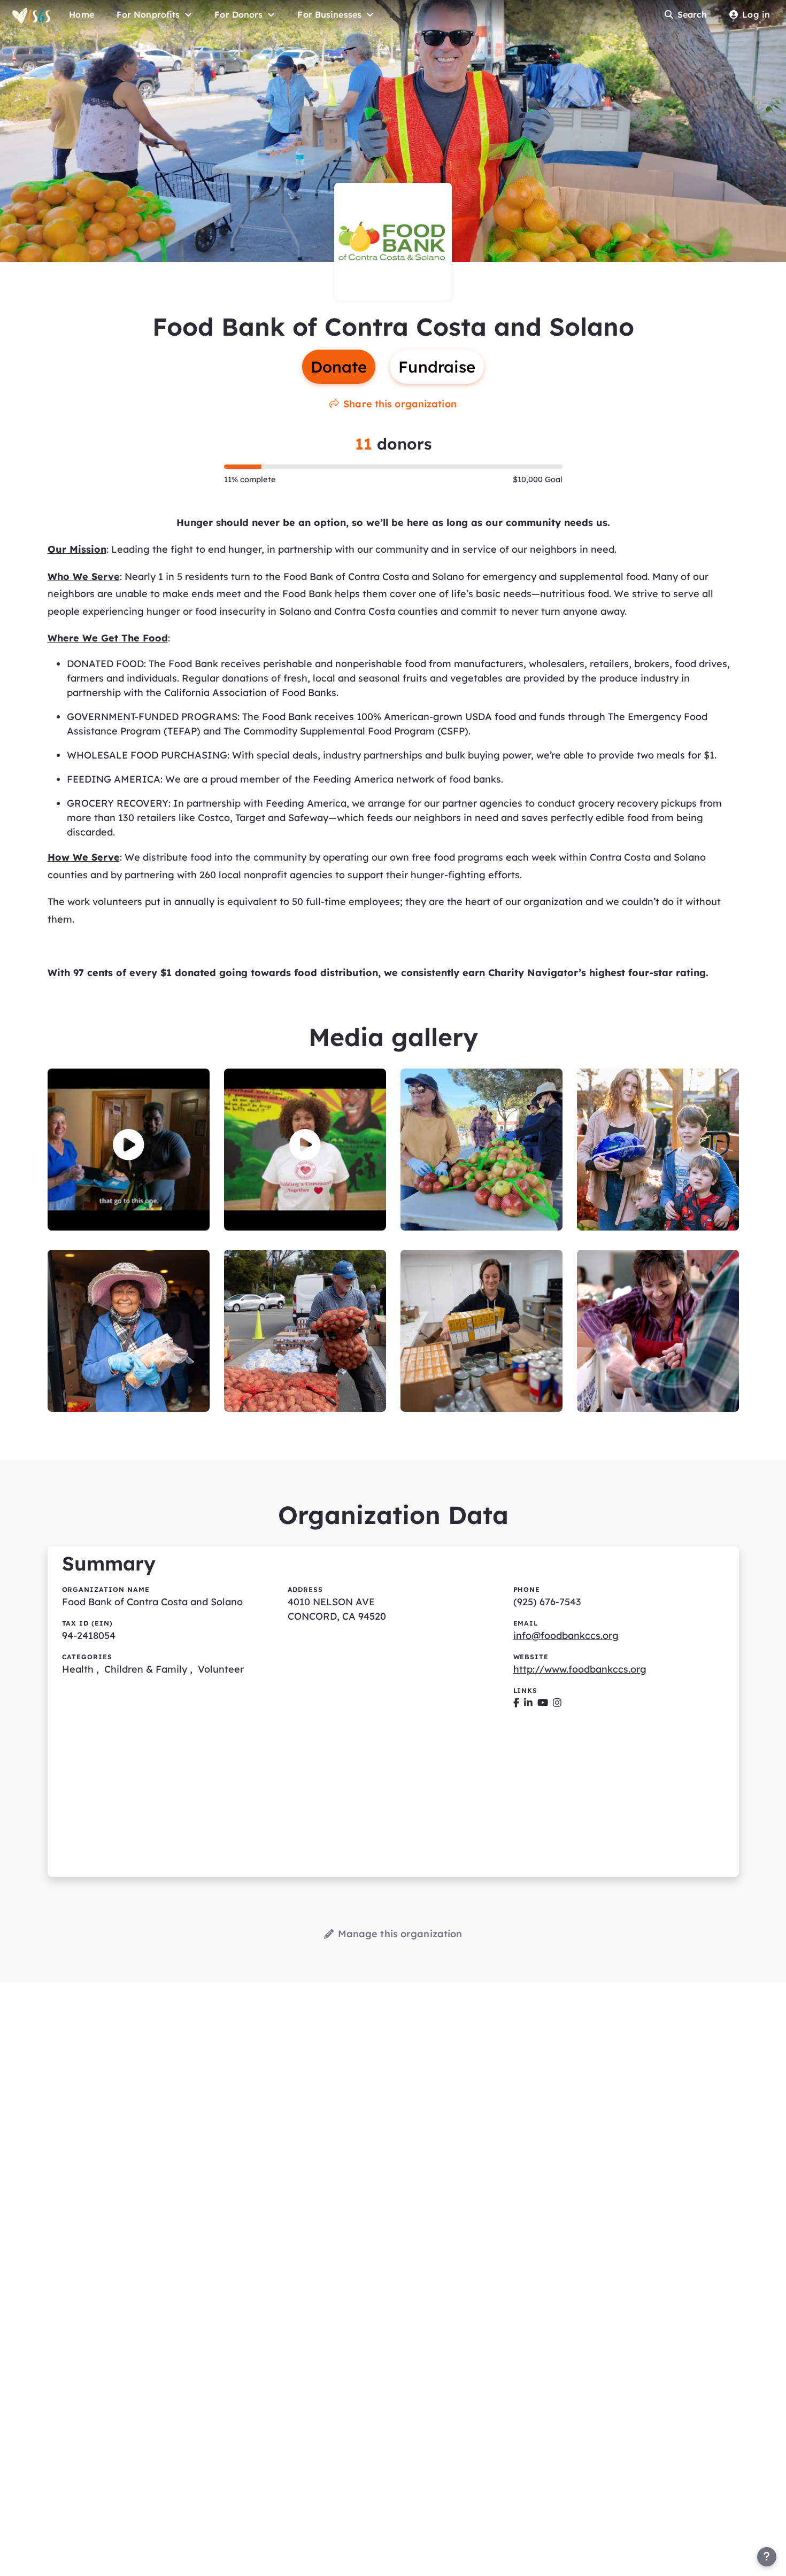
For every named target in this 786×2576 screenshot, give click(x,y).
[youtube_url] (543, 1703)
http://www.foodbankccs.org (580, 1669)
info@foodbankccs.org (566, 1635)
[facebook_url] (516, 1703)
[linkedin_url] (528, 1703)
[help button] (767, 2557)
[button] (129, 1145)
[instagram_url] (557, 1703)
